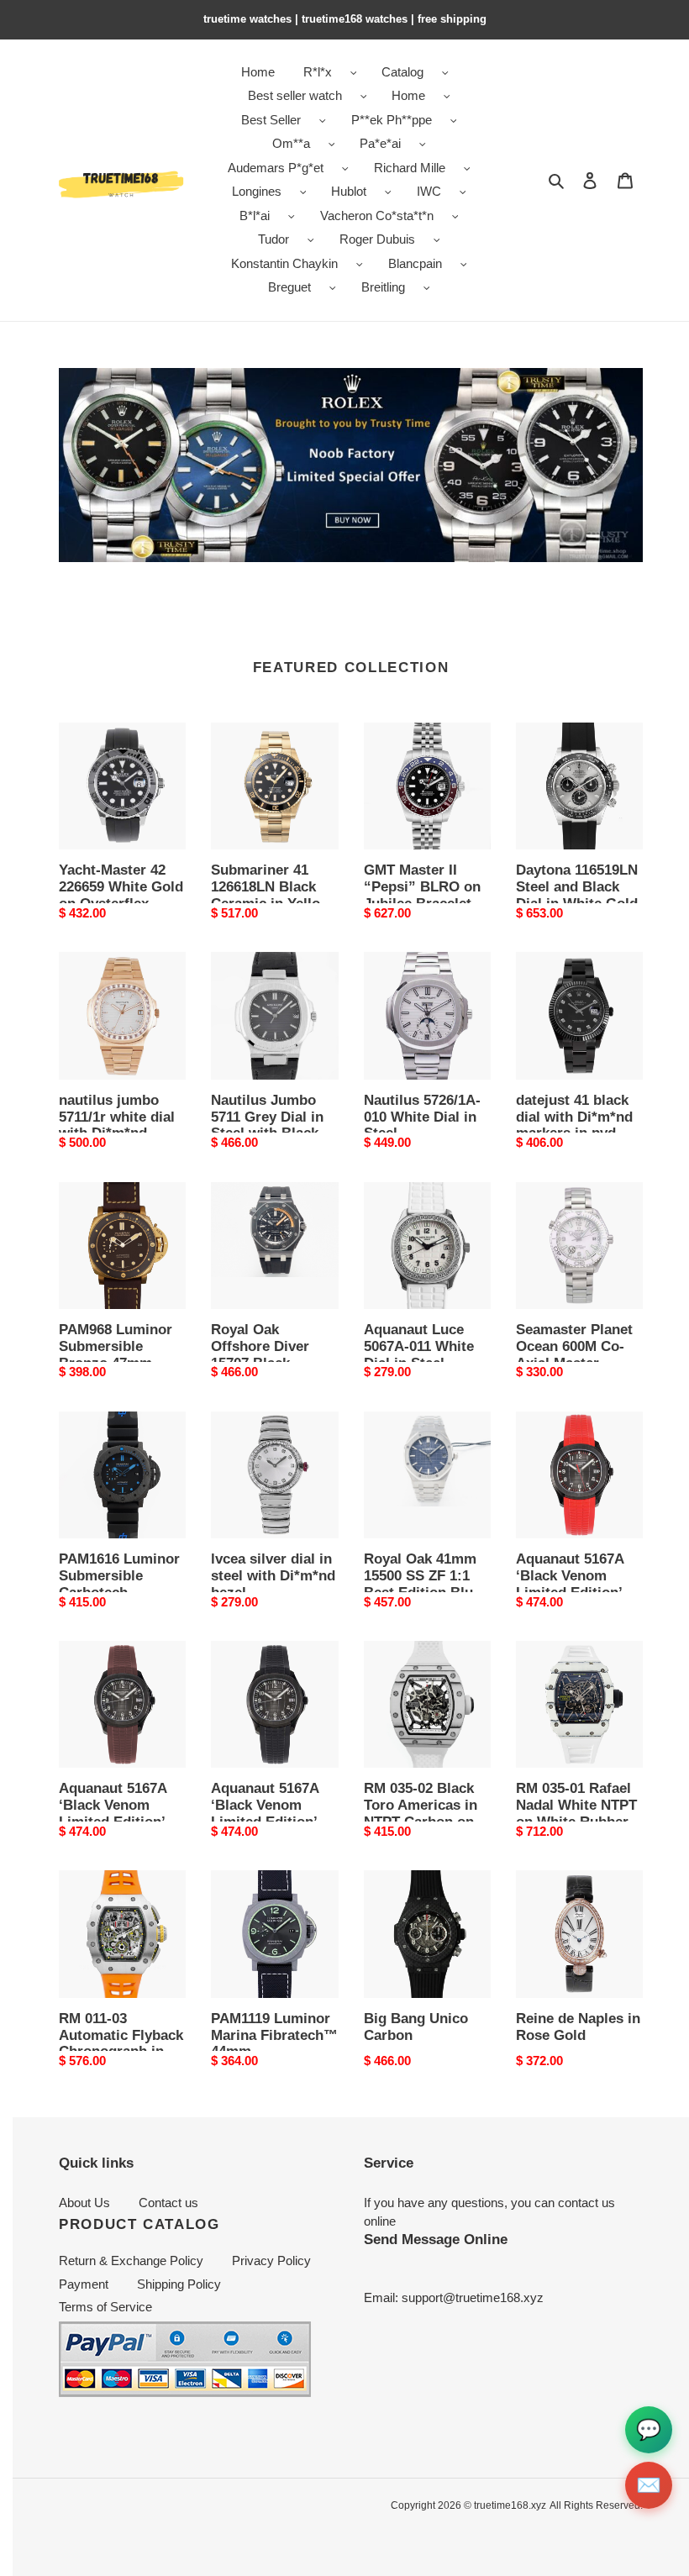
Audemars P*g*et (276, 168)
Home (408, 95)
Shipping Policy (179, 2284)
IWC (429, 191)
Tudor (273, 239)
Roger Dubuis (377, 239)
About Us (84, 2203)
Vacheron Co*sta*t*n (377, 216)
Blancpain (415, 263)
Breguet (289, 287)
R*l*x (318, 72)
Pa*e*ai (380, 143)
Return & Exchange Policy (131, 2261)
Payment (84, 2284)
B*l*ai (255, 216)
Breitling (383, 287)
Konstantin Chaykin (284, 263)
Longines (257, 191)
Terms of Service (105, 2307)
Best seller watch (295, 95)
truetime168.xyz (510, 2505)
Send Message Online (436, 2239)
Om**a (291, 143)
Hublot (349, 191)
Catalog (402, 72)
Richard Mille (410, 168)
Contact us (168, 2203)
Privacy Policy (271, 2261)
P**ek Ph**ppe (392, 120)
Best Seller (271, 120)
